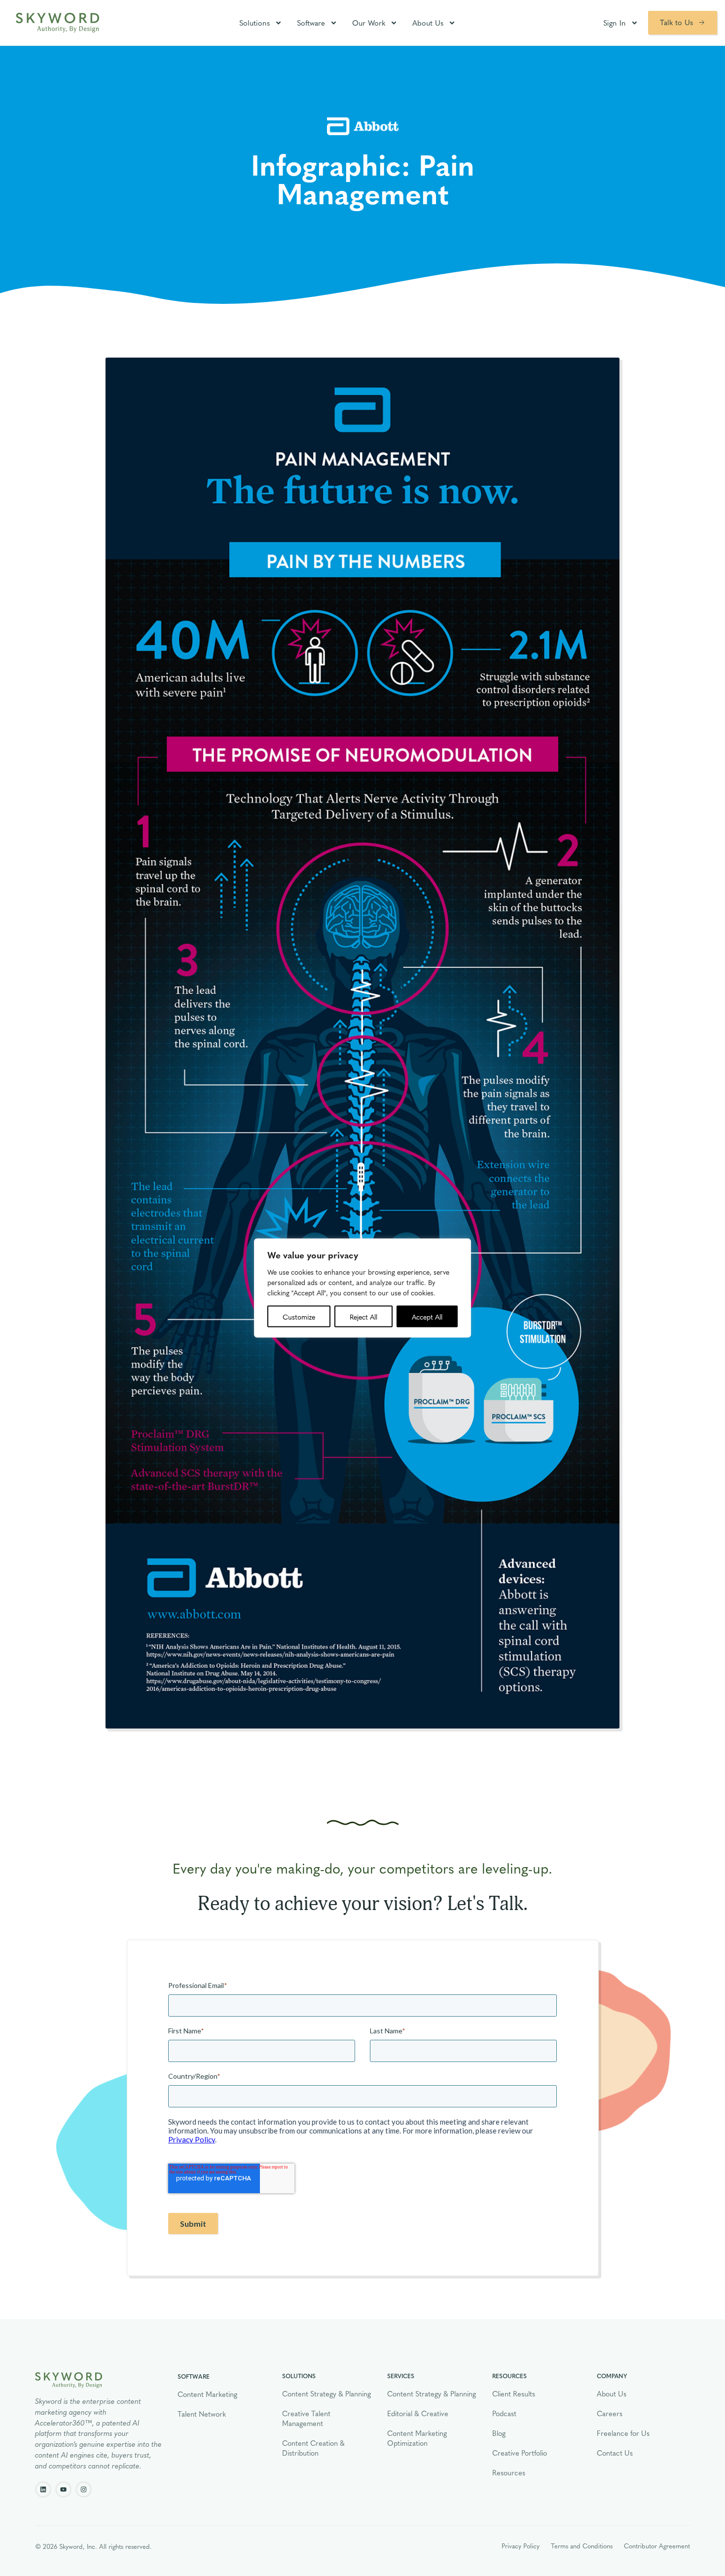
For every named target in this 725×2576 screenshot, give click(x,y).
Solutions (254, 23)
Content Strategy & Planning (326, 2393)
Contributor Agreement (657, 2546)
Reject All (363, 1317)
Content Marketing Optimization (417, 2438)
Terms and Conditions (582, 2546)
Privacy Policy (521, 2546)
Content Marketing (207, 2394)
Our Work (369, 23)
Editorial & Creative (418, 2413)
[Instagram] (84, 2489)
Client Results (514, 2393)
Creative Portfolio (520, 2453)
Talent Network (202, 2414)
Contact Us (615, 2453)
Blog (499, 2433)
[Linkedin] (43, 2489)
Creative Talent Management (306, 2418)
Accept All (427, 1317)
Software (311, 23)
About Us (428, 23)
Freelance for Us (623, 2433)
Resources (509, 2472)
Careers (610, 2413)
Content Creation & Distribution (313, 2448)
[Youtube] (63, 2489)
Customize (299, 1317)
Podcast (504, 2413)
